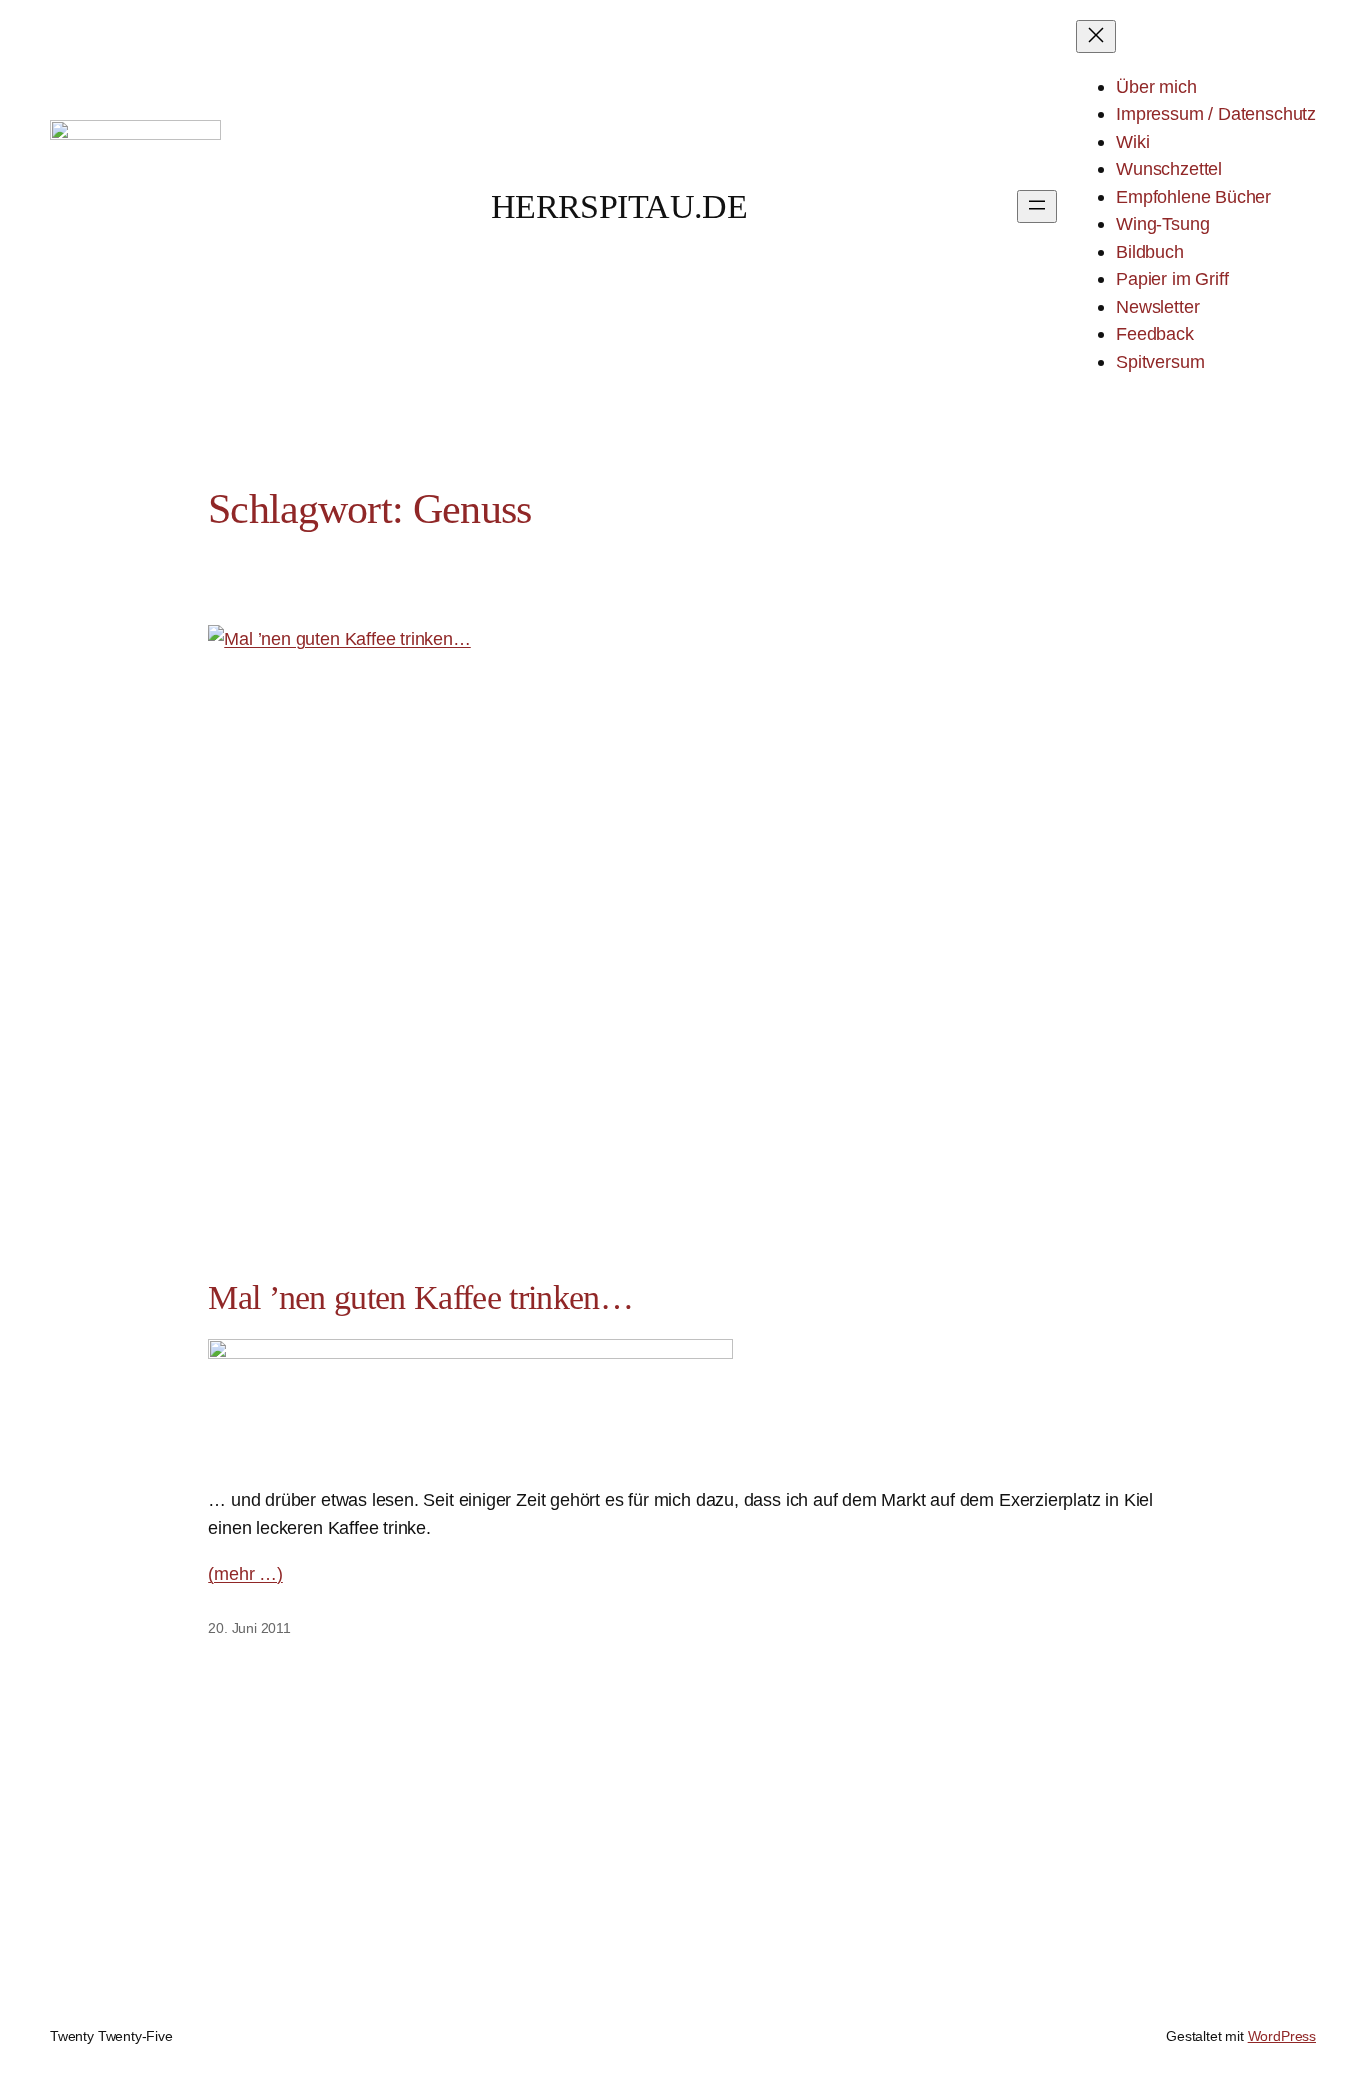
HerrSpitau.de (619, 206)
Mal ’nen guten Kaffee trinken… (420, 1297)
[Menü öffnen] (1037, 206)
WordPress (1282, 2036)
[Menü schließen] (1096, 36)
